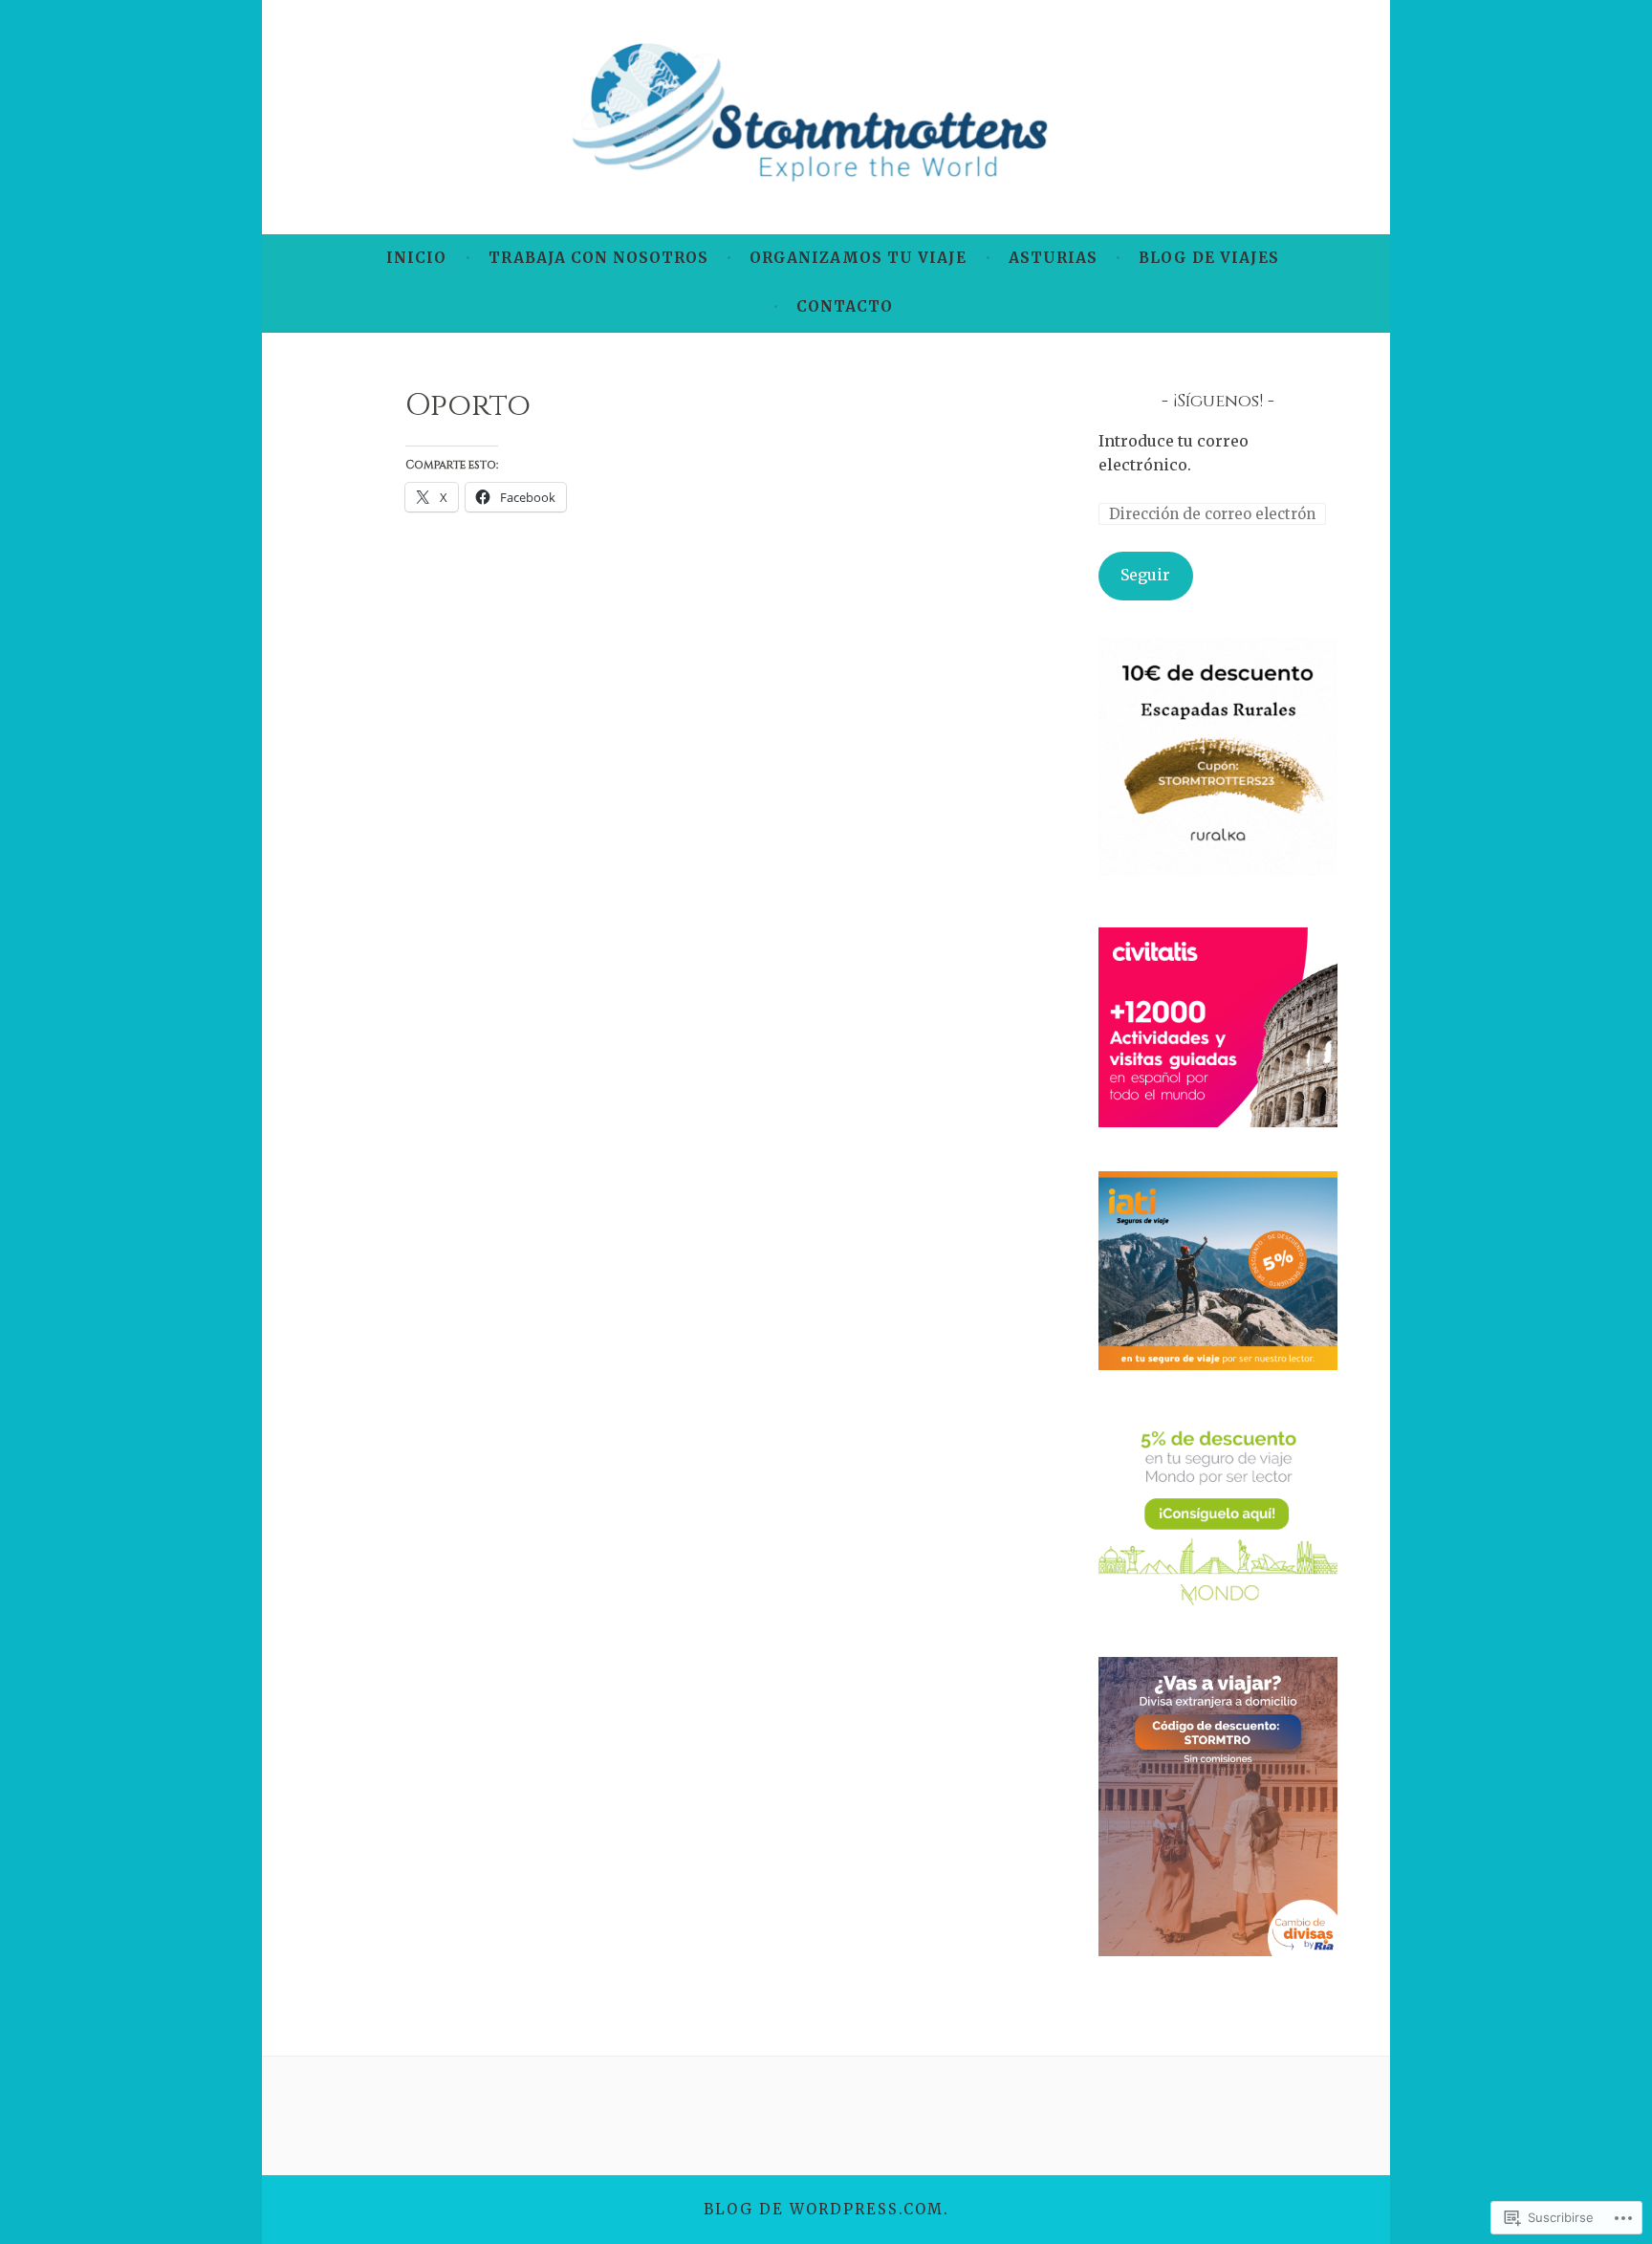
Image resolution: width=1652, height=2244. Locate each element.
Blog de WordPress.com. (826, 2209)
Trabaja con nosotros (598, 258)
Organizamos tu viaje (858, 258)
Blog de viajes (1209, 258)
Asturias (1053, 258)
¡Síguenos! (1218, 401)
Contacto (845, 306)
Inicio (416, 258)
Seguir (1145, 575)
